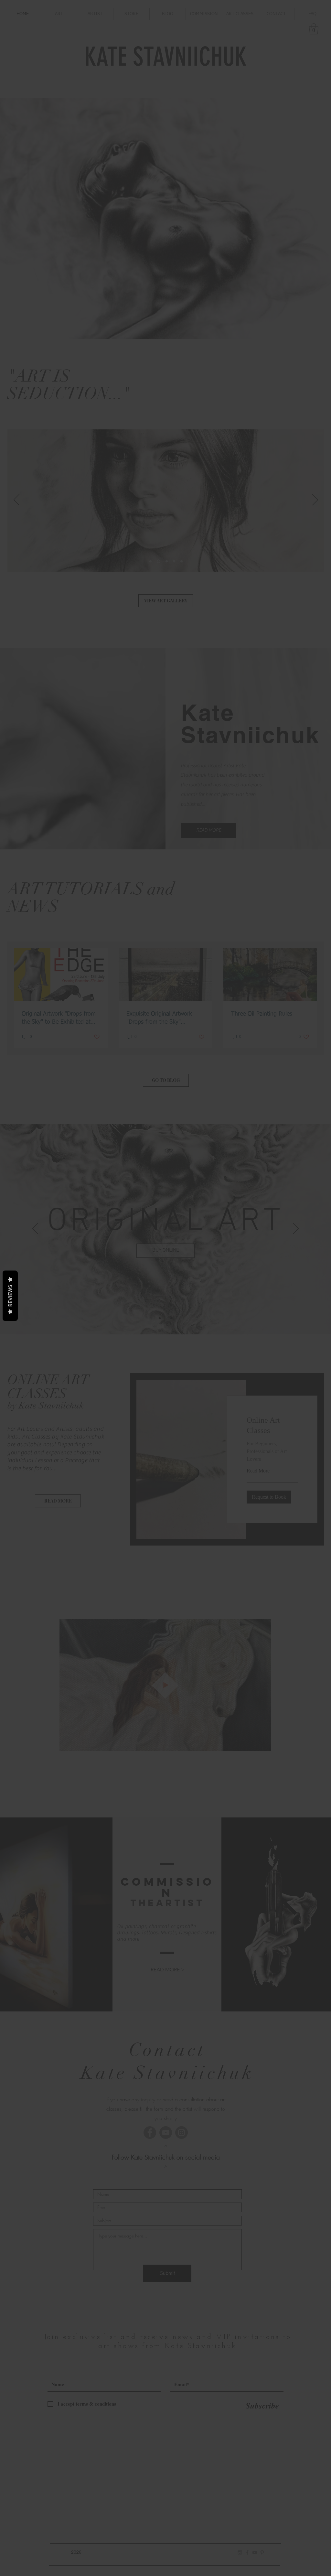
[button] (255, 1234)
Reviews (10, 1296)
